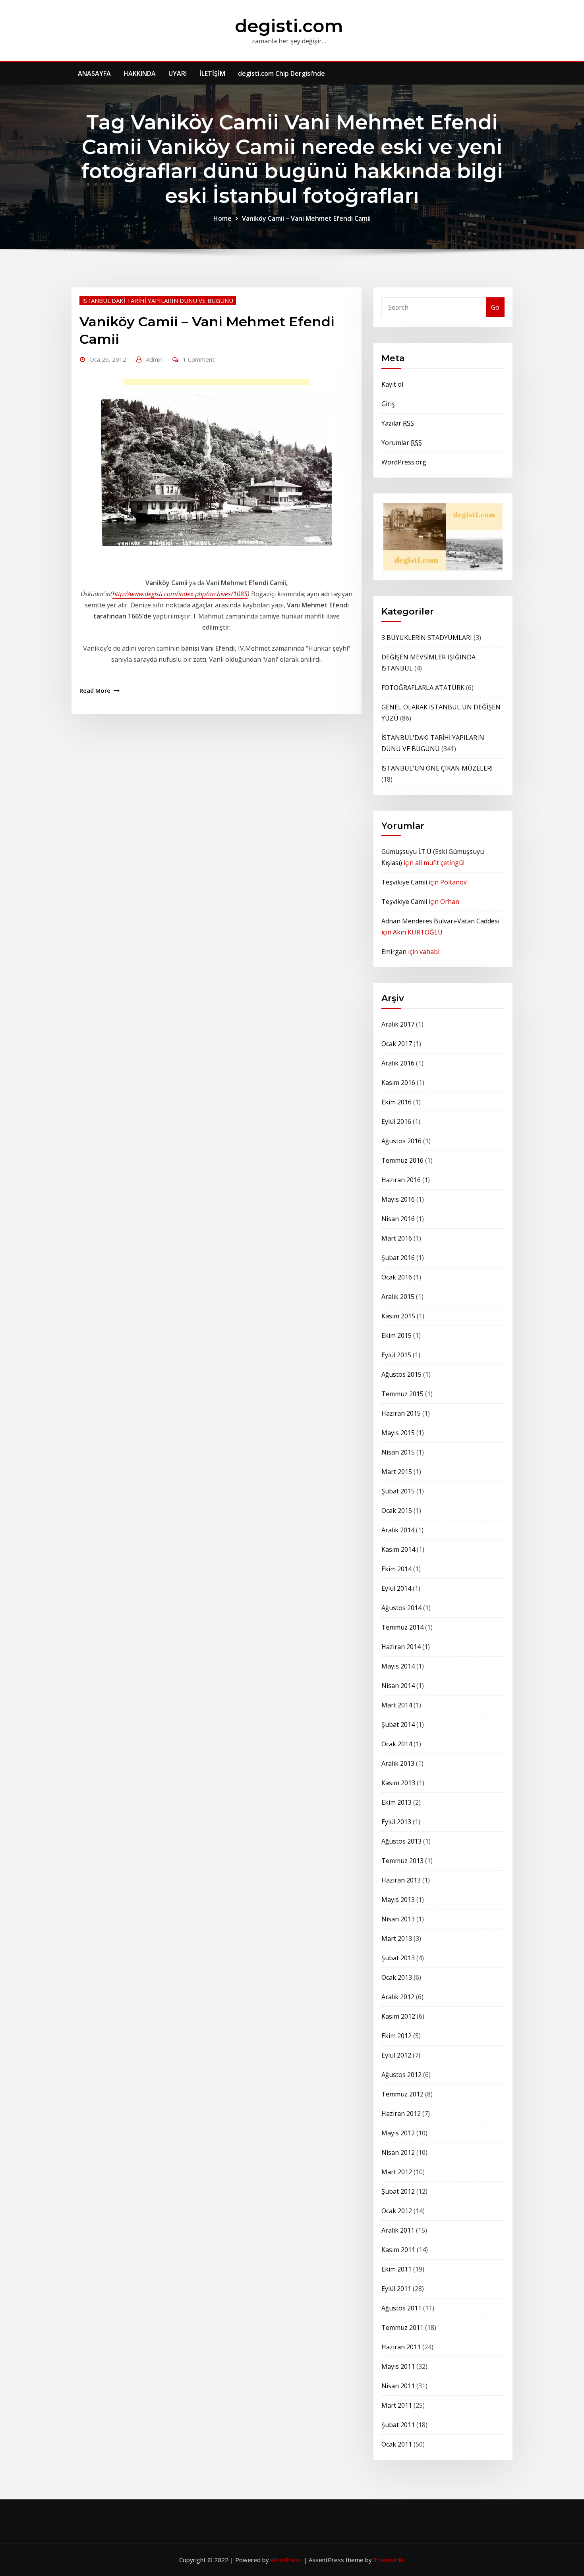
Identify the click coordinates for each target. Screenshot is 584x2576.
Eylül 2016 (396, 1121)
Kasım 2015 (398, 1316)
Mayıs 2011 (398, 2366)
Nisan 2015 (398, 1452)
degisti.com (289, 26)
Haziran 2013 (401, 1880)
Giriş (388, 404)
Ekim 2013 (396, 1802)
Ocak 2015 (397, 1511)
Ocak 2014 (397, 1744)
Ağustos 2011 (401, 2308)
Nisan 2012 (398, 2152)
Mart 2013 (397, 1938)
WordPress (286, 2560)
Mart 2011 (397, 2405)
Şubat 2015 (398, 1491)
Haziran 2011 (401, 2347)
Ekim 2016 (396, 1102)
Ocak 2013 (397, 1977)
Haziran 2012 (401, 2114)
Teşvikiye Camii (404, 882)
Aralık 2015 (398, 1297)
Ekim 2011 (396, 2269)
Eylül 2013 (396, 1822)
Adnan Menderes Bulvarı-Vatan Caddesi (440, 921)
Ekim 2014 (396, 1569)
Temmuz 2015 (402, 1394)
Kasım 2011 (398, 2250)
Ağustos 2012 (401, 2075)
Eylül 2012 (396, 2055)
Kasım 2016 (398, 1083)
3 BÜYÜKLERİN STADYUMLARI (427, 638)
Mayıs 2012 (398, 2133)
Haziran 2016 (401, 1180)
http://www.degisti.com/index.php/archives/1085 (180, 594)
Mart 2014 (397, 1705)
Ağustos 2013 (401, 1841)
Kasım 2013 (398, 1783)
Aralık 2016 (398, 1063)
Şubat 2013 (398, 1958)
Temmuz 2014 (402, 1627)
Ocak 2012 (397, 2211)
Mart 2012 (397, 2172)
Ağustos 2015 (401, 1374)
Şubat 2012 (398, 2191)
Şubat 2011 (398, 2425)
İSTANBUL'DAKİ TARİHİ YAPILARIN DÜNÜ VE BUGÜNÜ (158, 301)
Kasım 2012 (398, 2016)
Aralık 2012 (398, 1997)
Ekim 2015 (396, 1335)
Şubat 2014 (398, 1724)
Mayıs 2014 (398, 1666)
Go (495, 307)
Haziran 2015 (401, 1413)
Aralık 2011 (398, 2230)
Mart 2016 (397, 1238)
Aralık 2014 (398, 1530)
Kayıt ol (392, 384)
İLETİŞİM (212, 73)
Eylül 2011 (396, 2289)
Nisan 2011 (398, 2386)
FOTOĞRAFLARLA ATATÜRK (423, 688)
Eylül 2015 (396, 1355)
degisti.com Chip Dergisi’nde (281, 73)
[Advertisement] (219, 384)
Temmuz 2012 (402, 2094)
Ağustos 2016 (401, 1141)
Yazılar (398, 423)
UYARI (178, 73)
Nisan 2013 (398, 1919)
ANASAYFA (94, 73)
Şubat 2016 (398, 1258)
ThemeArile (389, 2560)
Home (222, 218)
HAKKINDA (140, 73)
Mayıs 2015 (398, 1433)
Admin (154, 359)
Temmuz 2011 (402, 2327)
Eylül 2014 (396, 1588)
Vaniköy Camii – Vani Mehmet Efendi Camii (306, 218)
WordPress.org (404, 462)
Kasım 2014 (398, 1549)
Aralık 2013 (398, 1763)
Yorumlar (402, 443)
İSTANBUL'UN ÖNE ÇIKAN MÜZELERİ (437, 768)
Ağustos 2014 (401, 1608)
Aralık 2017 (398, 1024)
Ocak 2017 (397, 1044)
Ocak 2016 (397, 1277)
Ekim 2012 (396, 2036)
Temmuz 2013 (402, 1861)
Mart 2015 (397, 1472)
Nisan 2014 (398, 1686)
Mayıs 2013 (398, 1900)
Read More (95, 690)
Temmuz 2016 (402, 1160)
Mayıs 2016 (398, 1199)
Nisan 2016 (398, 1219)
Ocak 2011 (397, 2444)
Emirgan (394, 952)
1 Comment (199, 359)
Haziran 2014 (401, 1647)
